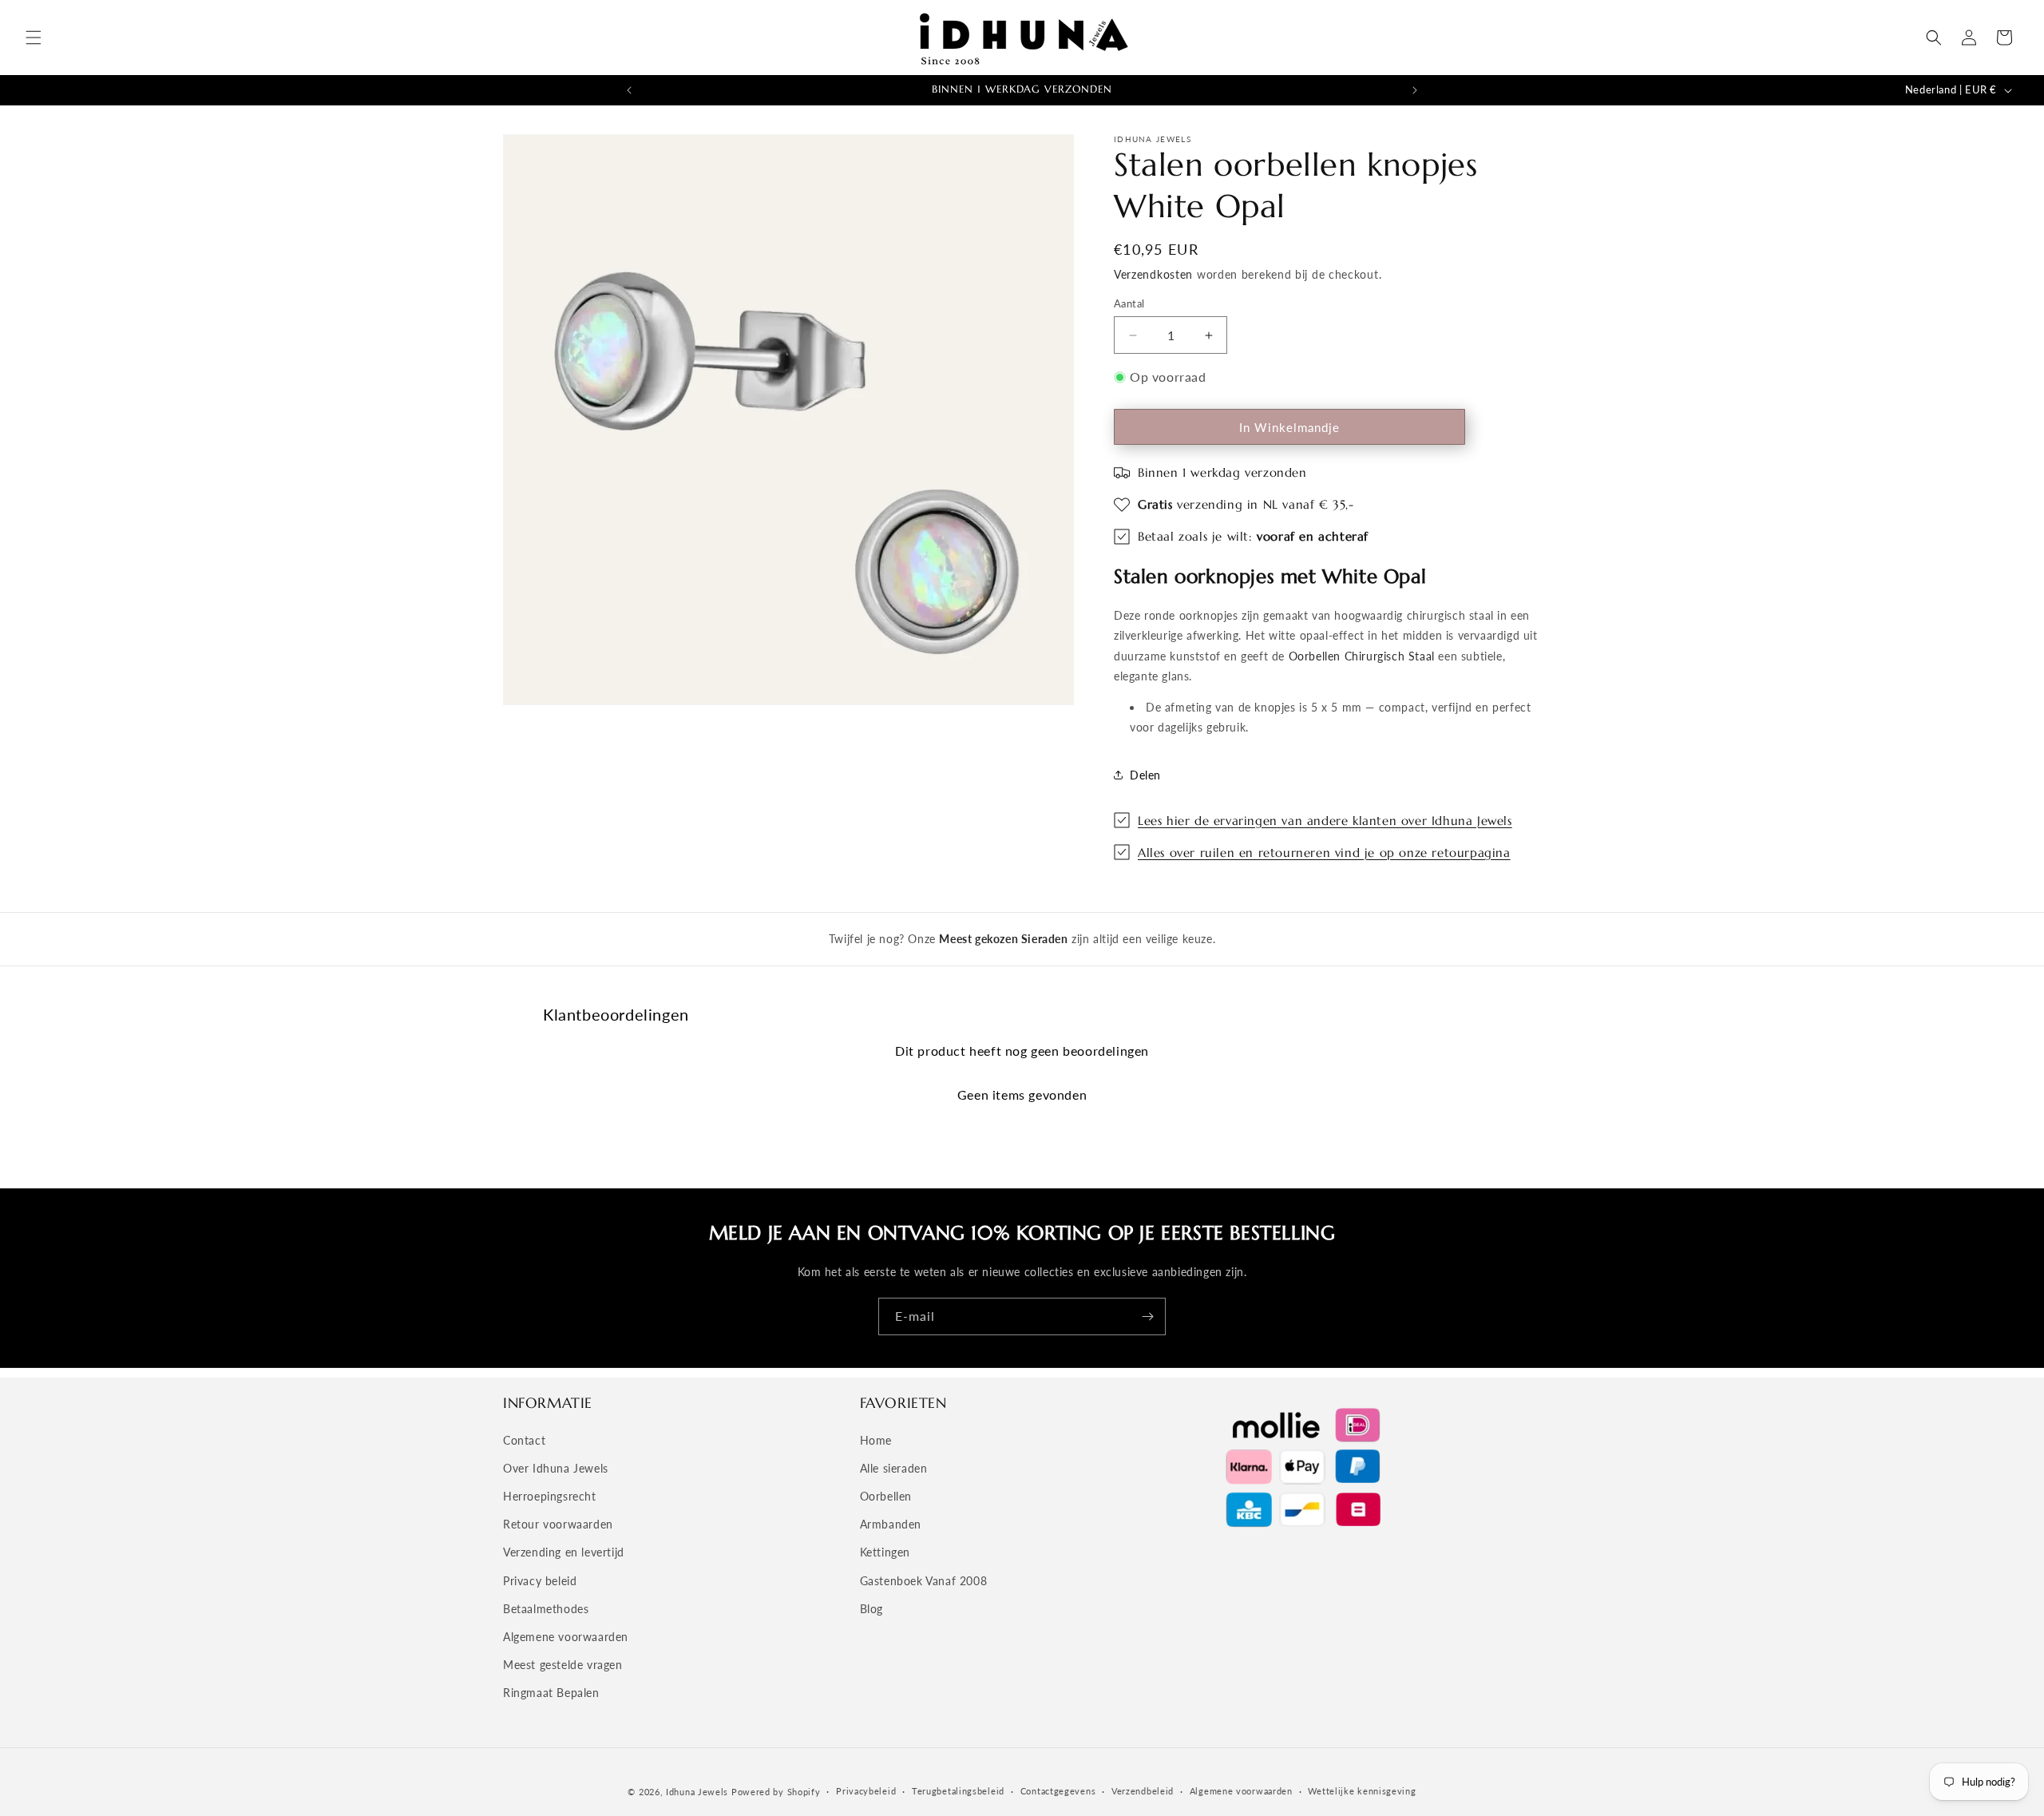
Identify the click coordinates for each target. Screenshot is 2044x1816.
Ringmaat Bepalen (551, 1693)
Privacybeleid (866, 1791)
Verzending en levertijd (564, 1552)
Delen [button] (1145, 775)
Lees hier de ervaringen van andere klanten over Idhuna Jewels (1325, 821)
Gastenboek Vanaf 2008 (924, 1581)
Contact (524, 1440)
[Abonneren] (1147, 1316)
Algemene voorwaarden (566, 1637)
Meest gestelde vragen (563, 1665)
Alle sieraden (894, 1468)
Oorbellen (886, 1496)
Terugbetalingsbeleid (958, 1791)
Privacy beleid (540, 1581)
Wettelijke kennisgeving (1362, 1791)
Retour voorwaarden (558, 1524)
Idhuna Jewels (697, 1792)
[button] (34, 38)
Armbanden (891, 1524)
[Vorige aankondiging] (629, 90)
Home (876, 1440)
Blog (871, 1609)
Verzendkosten (1153, 274)
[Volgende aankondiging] (1415, 90)
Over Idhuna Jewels (556, 1468)
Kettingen (885, 1552)
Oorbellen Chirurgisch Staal (1362, 656)
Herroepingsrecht (550, 1496)
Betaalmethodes (546, 1609)
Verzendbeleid (1143, 1791)
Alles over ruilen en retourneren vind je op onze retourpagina (1324, 852)
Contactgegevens (1058, 1791)
